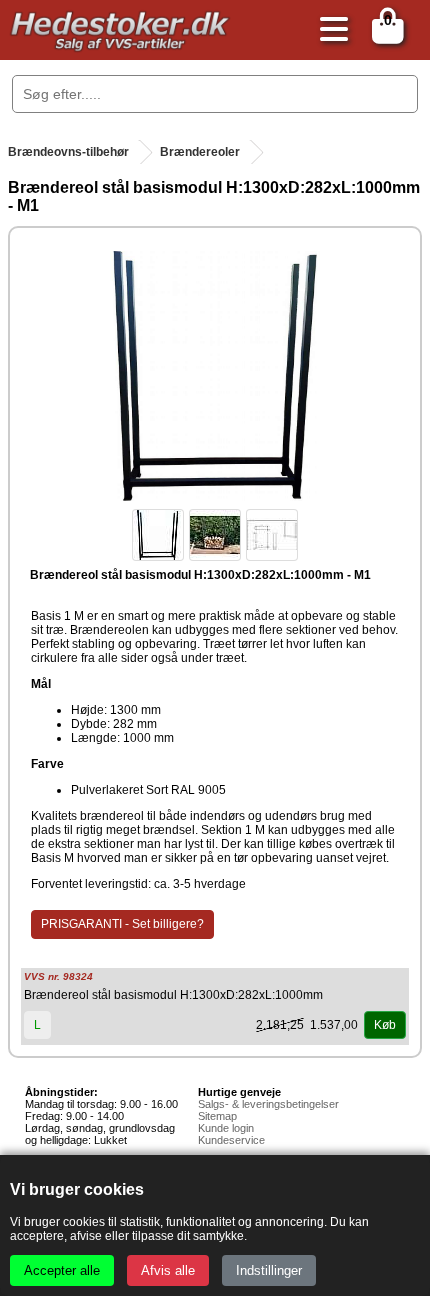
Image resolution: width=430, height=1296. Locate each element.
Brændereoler (200, 152)
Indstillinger (269, 1270)
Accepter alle (62, 1270)
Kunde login (226, 1128)
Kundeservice (231, 1140)
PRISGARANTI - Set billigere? (122, 924)
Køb (385, 1025)
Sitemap (217, 1116)
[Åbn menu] (329, 30)
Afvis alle (168, 1270)
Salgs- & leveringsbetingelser (268, 1104)
